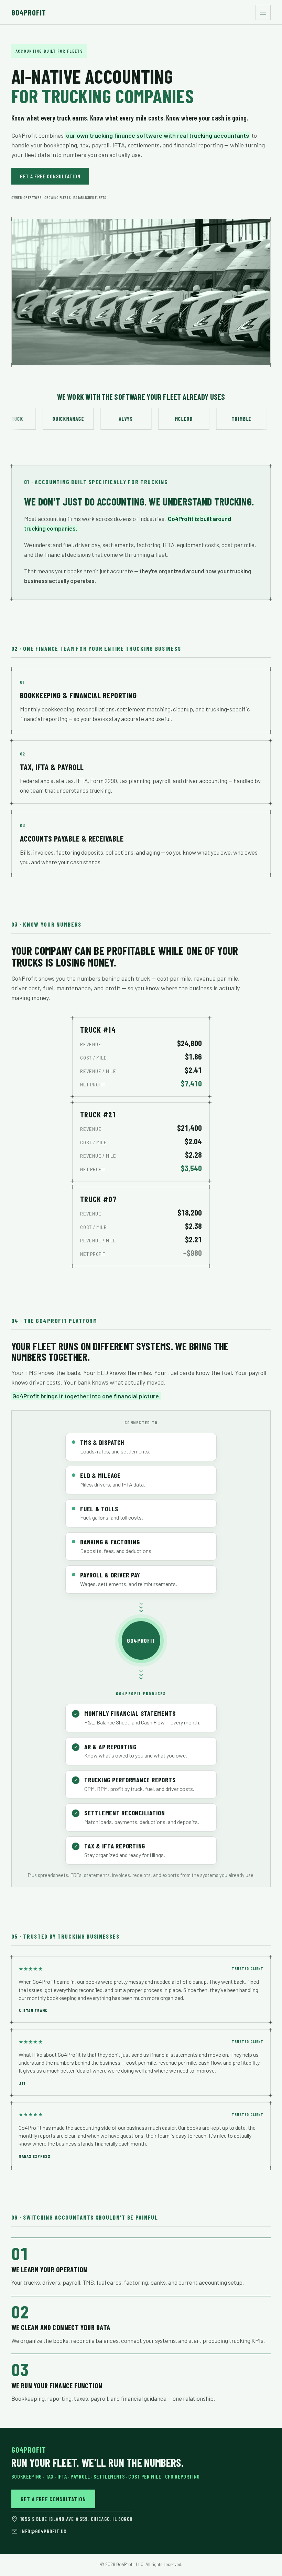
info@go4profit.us (43, 2531)
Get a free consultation (50, 176)
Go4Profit (29, 12)
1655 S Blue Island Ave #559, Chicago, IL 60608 (76, 2519)
